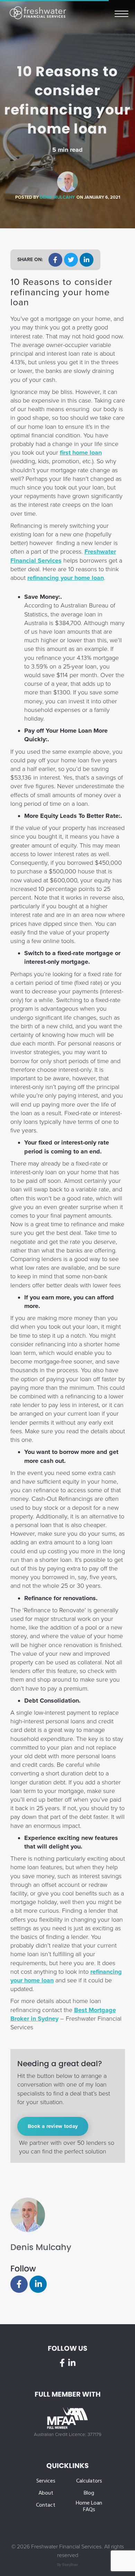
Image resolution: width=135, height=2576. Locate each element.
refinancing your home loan (66, 578)
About (46, 2493)
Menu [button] (121, 13)
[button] (55, 260)
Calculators (89, 2481)
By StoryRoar (68, 2565)
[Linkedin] (38, 2284)
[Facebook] (19, 2284)
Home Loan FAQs (89, 2507)
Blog (89, 2493)
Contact (46, 2505)
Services (46, 2481)
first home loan (81, 453)
